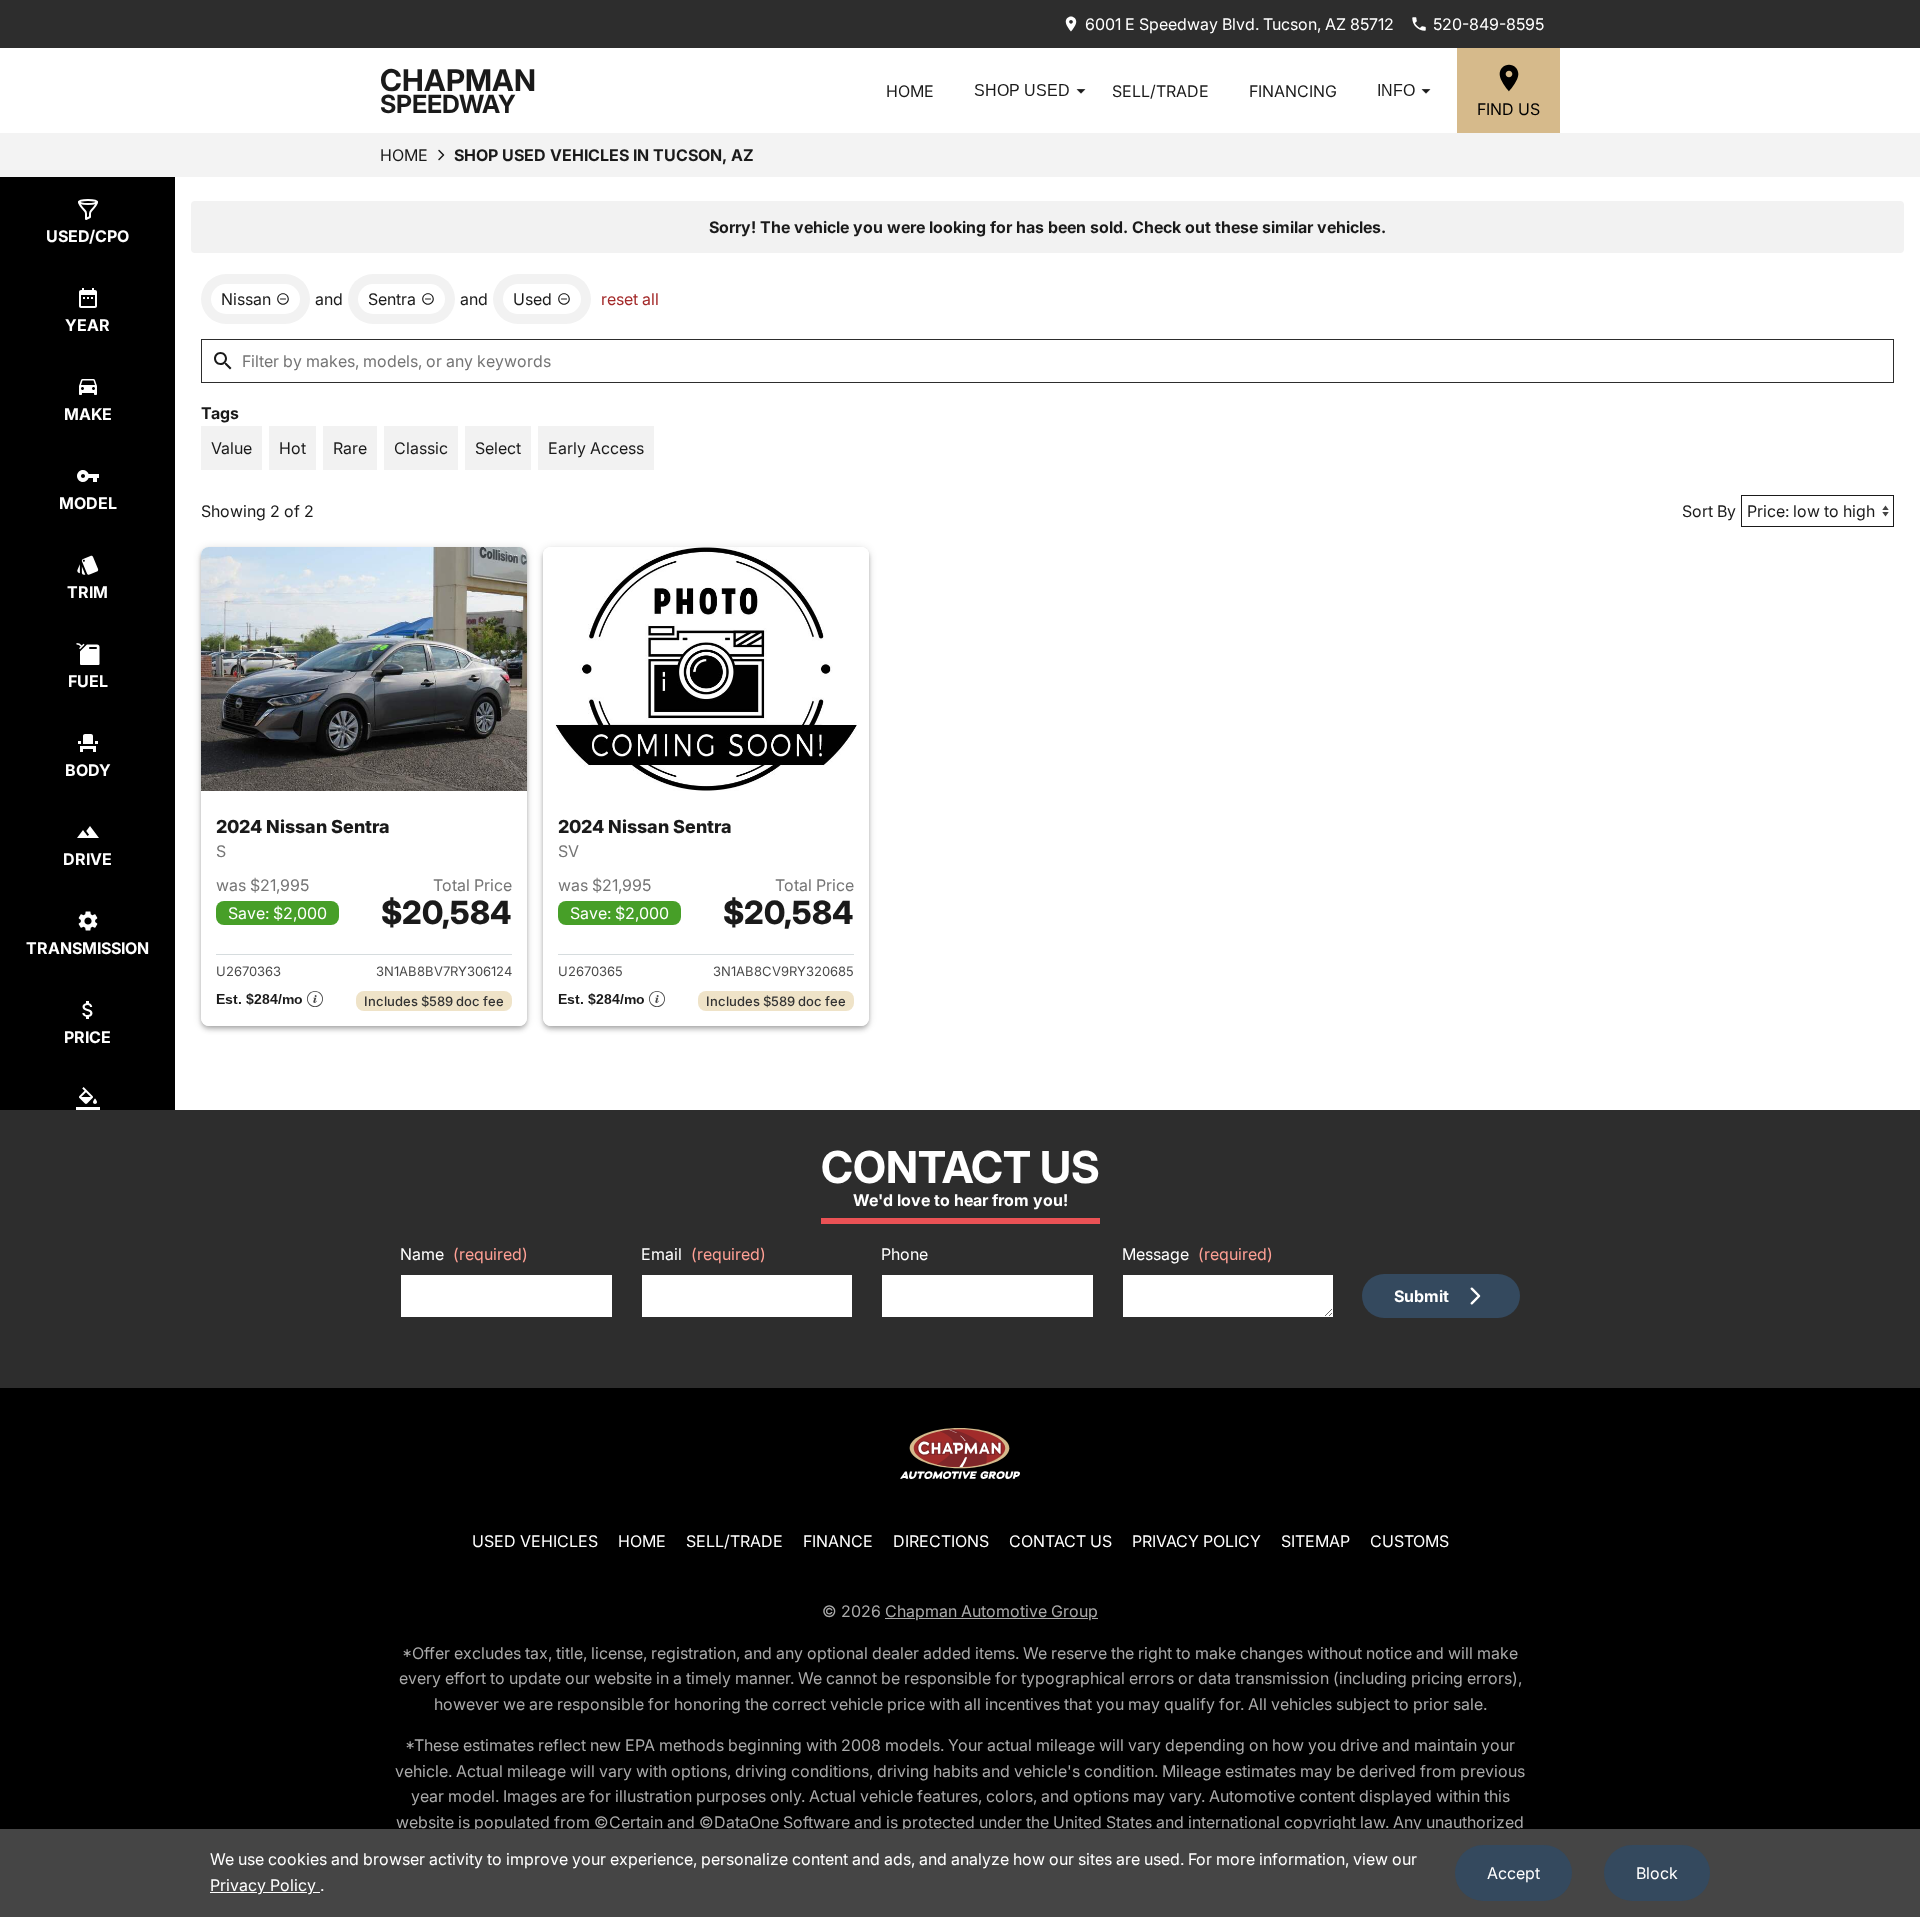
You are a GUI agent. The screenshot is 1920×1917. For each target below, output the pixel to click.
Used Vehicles (535, 1541)
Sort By (1709, 511)
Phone (904, 1254)
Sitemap (1315, 1541)
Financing (1293, 91)
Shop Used (1022, 90)
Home (910, 91)
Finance (838, 1541)
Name (464, 1254)
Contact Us (1060, 1541)
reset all (630, 299)
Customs (1409, 1541)
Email (703, 1254)
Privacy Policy (1196, 1541)
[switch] (231, 448)
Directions (941, 1541)
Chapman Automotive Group (991, 1611)
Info (1396, 90)
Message (1197, 1254)
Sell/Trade (1160, 91)
